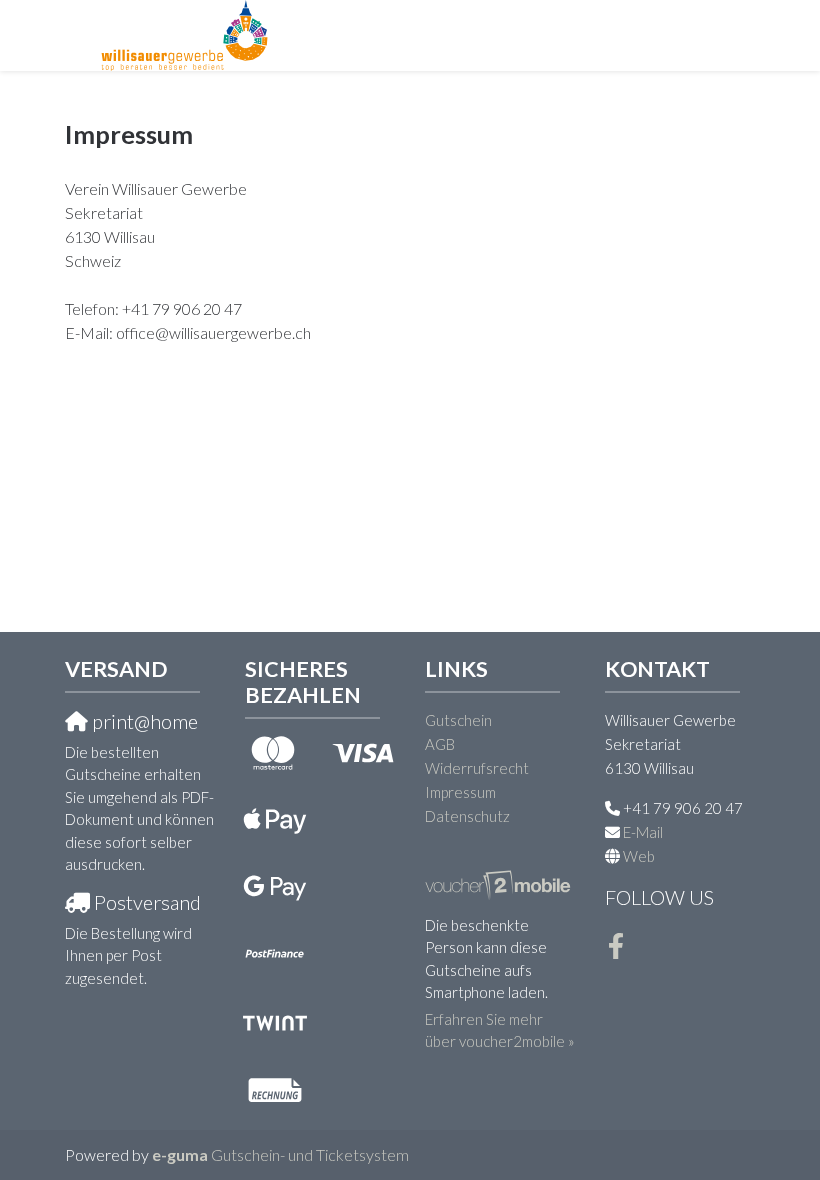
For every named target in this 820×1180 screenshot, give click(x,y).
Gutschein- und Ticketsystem (280, 1154)
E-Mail (643, 832)
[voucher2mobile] (500, 883)
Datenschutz (467, 816)
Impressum (460, 792)
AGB (440, 744)
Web (639, 856)
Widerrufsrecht (477, 768)
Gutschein (458, 720)
